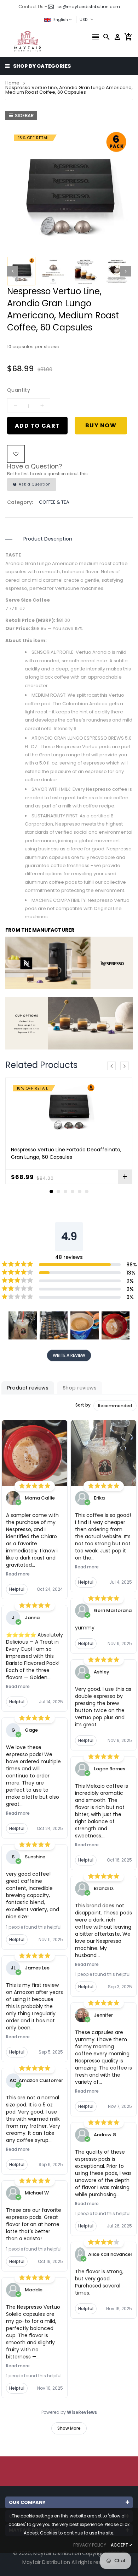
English (61, 20)
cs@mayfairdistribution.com (89, 7)
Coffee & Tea (54, 502)
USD (82, 19)
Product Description (48, 539)
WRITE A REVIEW (69, 1355)
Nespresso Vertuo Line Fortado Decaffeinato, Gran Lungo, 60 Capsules (66, 1153)
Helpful (17, 1589)
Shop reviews (80, 1388)
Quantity (19, 390)
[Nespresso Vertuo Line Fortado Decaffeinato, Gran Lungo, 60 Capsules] (69, 1110)
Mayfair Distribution (57, 2553)
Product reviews (28, 1388)
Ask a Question (34, 484)
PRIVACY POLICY (90, 2545)
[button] (23, 1326)
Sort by (83, 1405)
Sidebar (24, 116)
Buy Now (101, 425)
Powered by (69, 2412)
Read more (18, 1574)
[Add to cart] (125, 1177)
